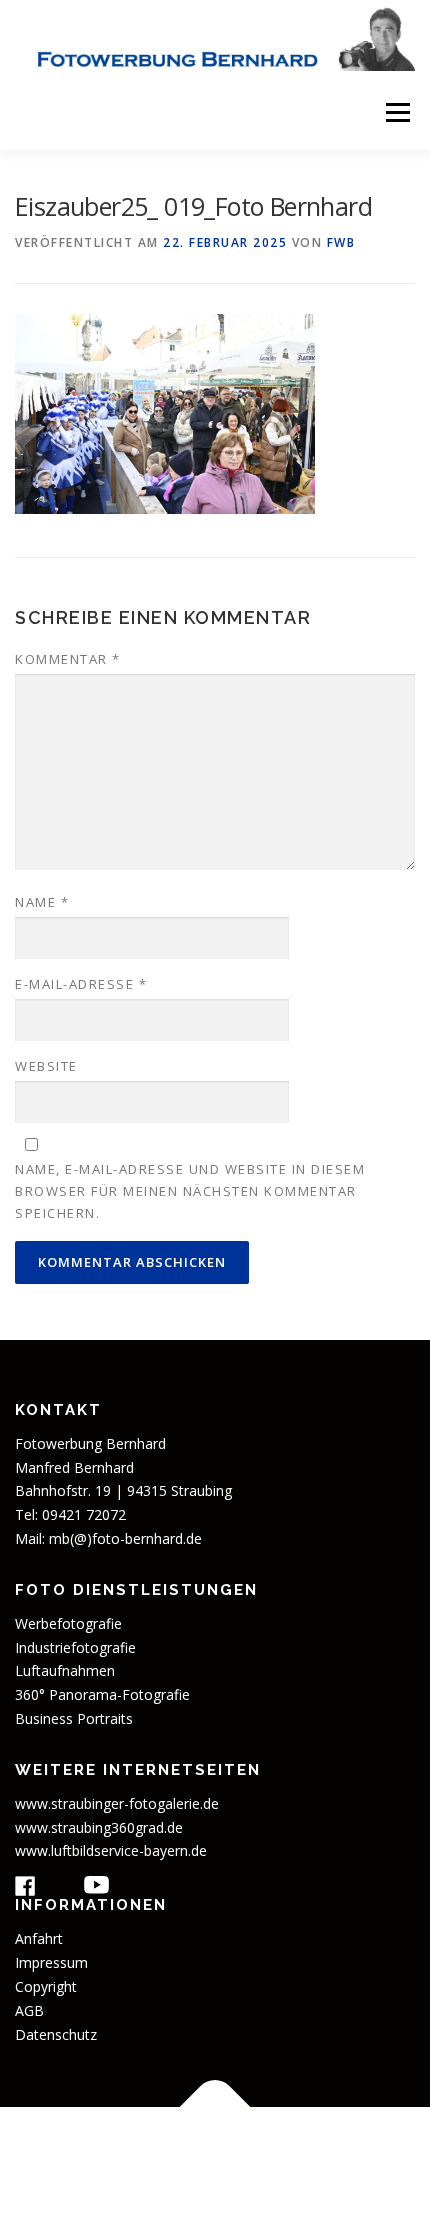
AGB (29, 2010)
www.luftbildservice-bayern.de (111, 1850)
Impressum (51, 1962)
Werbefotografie (68, 1623)
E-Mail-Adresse (81, 984)
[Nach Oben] (215, 2107)
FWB (341, 242)
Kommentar (68, 659)
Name (42, 902)
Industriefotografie (75, 1647)
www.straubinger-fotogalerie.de (117, 1803)
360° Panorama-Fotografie (102, 1694)
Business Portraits (74, 1718)
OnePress (197, 2177)
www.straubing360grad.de (99, 1827)
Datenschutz (56, 2034)
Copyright (46, 1986)
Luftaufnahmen (65, 1670)
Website (46, 1066)
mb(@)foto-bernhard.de (125, 1538)
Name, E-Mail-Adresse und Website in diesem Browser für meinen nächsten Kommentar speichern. (190, 1191)
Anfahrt (39, 1938)
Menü (396, 112)
